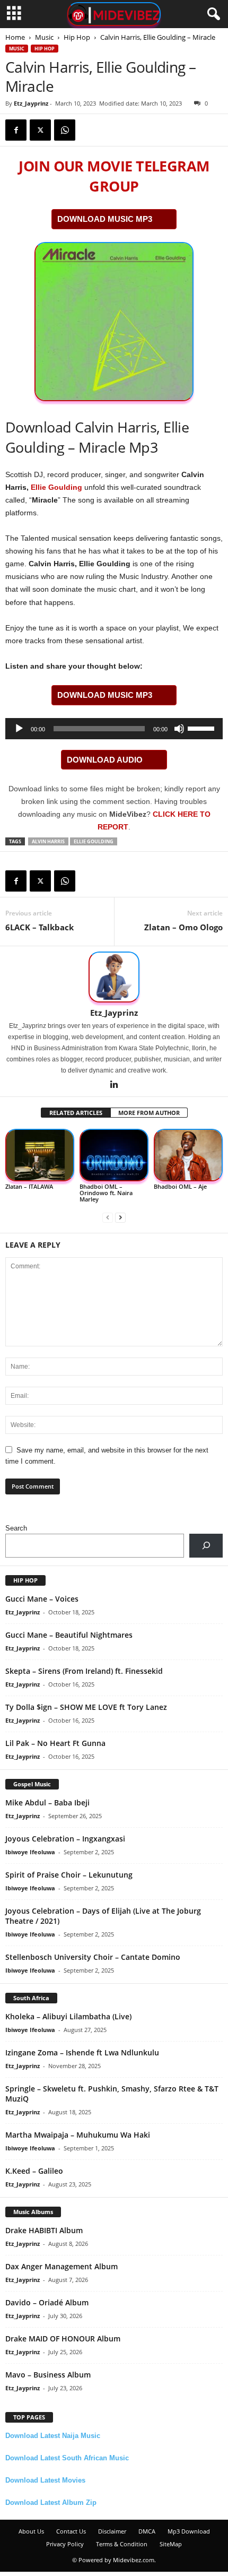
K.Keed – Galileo (34, 2171)
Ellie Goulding (56, 487)
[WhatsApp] (65, 130)
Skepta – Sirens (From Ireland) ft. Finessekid (84, 1671)
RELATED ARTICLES (76, 1113)
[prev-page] (108, 1217)
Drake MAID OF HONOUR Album (63, 2339)
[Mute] (179, 729)
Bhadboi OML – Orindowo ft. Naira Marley (106, 1193)
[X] (40, 130)
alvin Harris (48, 841)
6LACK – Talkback (40, 927)
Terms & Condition (122, 2544)
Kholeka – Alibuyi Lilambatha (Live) (68, 2016)
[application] (114, 729)
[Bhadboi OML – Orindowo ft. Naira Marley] (114, 1155)
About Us (31, 2531)
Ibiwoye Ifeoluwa (30, 1852)
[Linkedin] (114, 1085)
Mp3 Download (189, 2531)
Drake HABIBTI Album (44, 2230)
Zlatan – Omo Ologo (183, 927)
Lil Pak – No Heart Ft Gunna (55, 1743)
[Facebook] (16, 130)
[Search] (206, 1546)
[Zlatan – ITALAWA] (40, 1155)
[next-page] (120, 1217)
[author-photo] (114, 977)
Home (15, 37)
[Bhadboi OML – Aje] (188, 1155)
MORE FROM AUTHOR (149, 1113)
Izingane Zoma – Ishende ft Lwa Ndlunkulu (82, 2052)
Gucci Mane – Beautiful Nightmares (69, 1635)
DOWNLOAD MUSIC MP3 (105, 219)
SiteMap (171, 2544)
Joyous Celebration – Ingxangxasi (65, 1839)
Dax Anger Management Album (62, 2266)
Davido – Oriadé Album (47, 2302)
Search (16, 1528)
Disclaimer (112, 2531)
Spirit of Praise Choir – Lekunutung (69, 1875)
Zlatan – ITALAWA (29, 1186)
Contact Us (71, 2531)
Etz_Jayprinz (31, 103)
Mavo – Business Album (48, 2375)
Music (44, 37)
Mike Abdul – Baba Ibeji (47, 1803)
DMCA (147, 2531)
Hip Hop (77, 37)
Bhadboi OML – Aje (180, 1186)
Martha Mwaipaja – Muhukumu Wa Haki (78, 2135)
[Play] (19, 729)
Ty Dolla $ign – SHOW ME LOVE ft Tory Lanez (86, 1707)
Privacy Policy (65, 2544)
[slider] (203, 728)
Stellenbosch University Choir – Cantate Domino (93, 1957)
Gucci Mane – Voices (42, 1599)
